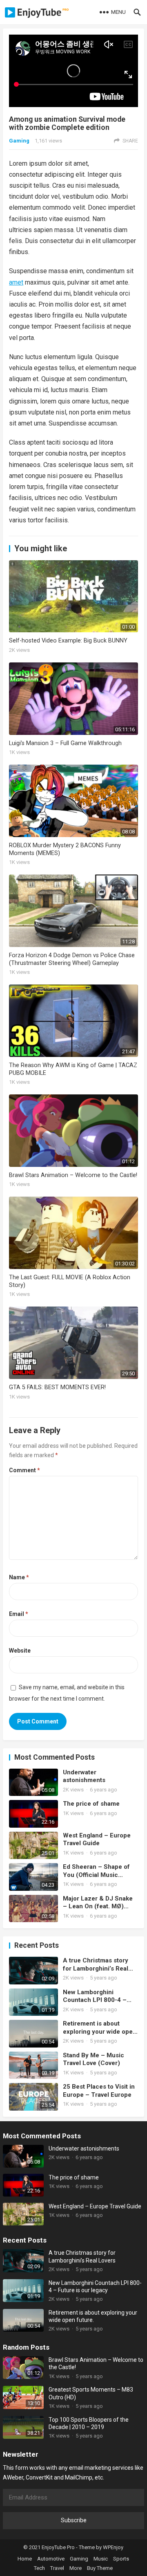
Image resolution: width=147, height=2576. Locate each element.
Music (101, 2559)
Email (19, 1614)
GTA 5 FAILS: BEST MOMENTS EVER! (57, 1387)
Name (19, 1577)
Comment (24, 1470)
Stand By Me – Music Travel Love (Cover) (94, 2059)
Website (20, 1651)
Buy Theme (100, 2568)
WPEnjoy (113, 2547)
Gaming (19, 141)
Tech (39, 2568)
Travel (57, 2568)
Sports (121, 2559)
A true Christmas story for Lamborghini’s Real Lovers (96, 1965)
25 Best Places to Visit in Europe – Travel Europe (99, 2091)
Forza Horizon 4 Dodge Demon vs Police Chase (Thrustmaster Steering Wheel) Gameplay (72, 959)
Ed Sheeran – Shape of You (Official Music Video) (96, 1871)
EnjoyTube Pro (58, 2547)
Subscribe (74, 2520)
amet (16, 282)
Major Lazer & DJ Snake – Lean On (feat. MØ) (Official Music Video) (98, 1903)
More (76, 2568)
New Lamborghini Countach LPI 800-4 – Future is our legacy (95, 1996)
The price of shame (91, 1804)
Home (25, 2559)
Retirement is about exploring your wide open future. (100, 2028)
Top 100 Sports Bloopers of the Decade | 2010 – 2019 (89, 2423)
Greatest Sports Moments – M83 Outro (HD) (91, 2393)
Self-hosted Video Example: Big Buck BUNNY (68, 641)
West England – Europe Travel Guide (97, 1839)
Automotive (51, 2559)
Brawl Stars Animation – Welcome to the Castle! (73, 1175)
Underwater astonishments (84, 1776)
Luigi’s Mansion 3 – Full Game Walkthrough (65, 743)
